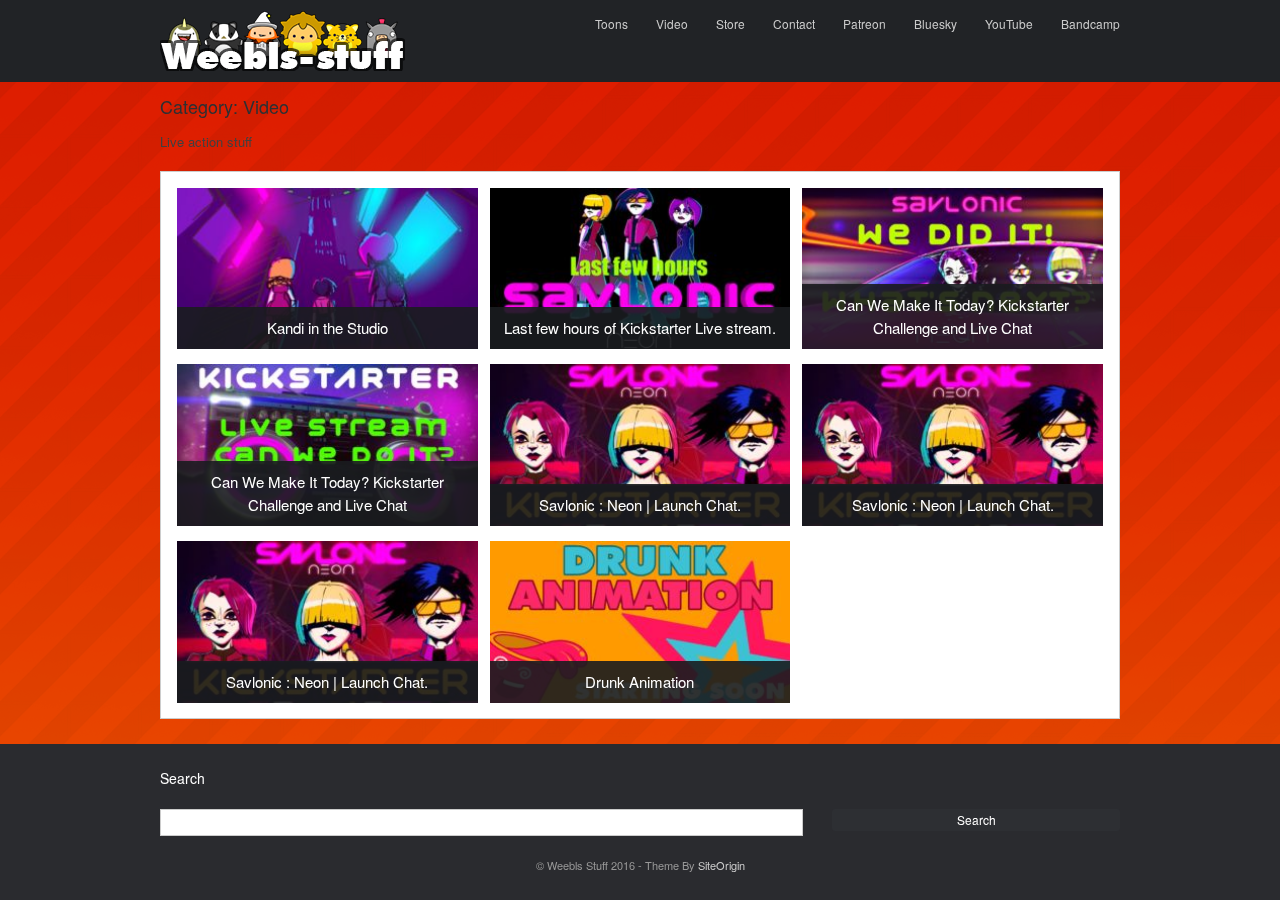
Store (730, 23)
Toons (611, 23)
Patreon (864, 23)
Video (672, 23)
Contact (794, 23)
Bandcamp (1090, 23)
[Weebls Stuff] (282, 41)
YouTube (1009, 23)
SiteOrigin (721, 865)
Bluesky (935, 23)
